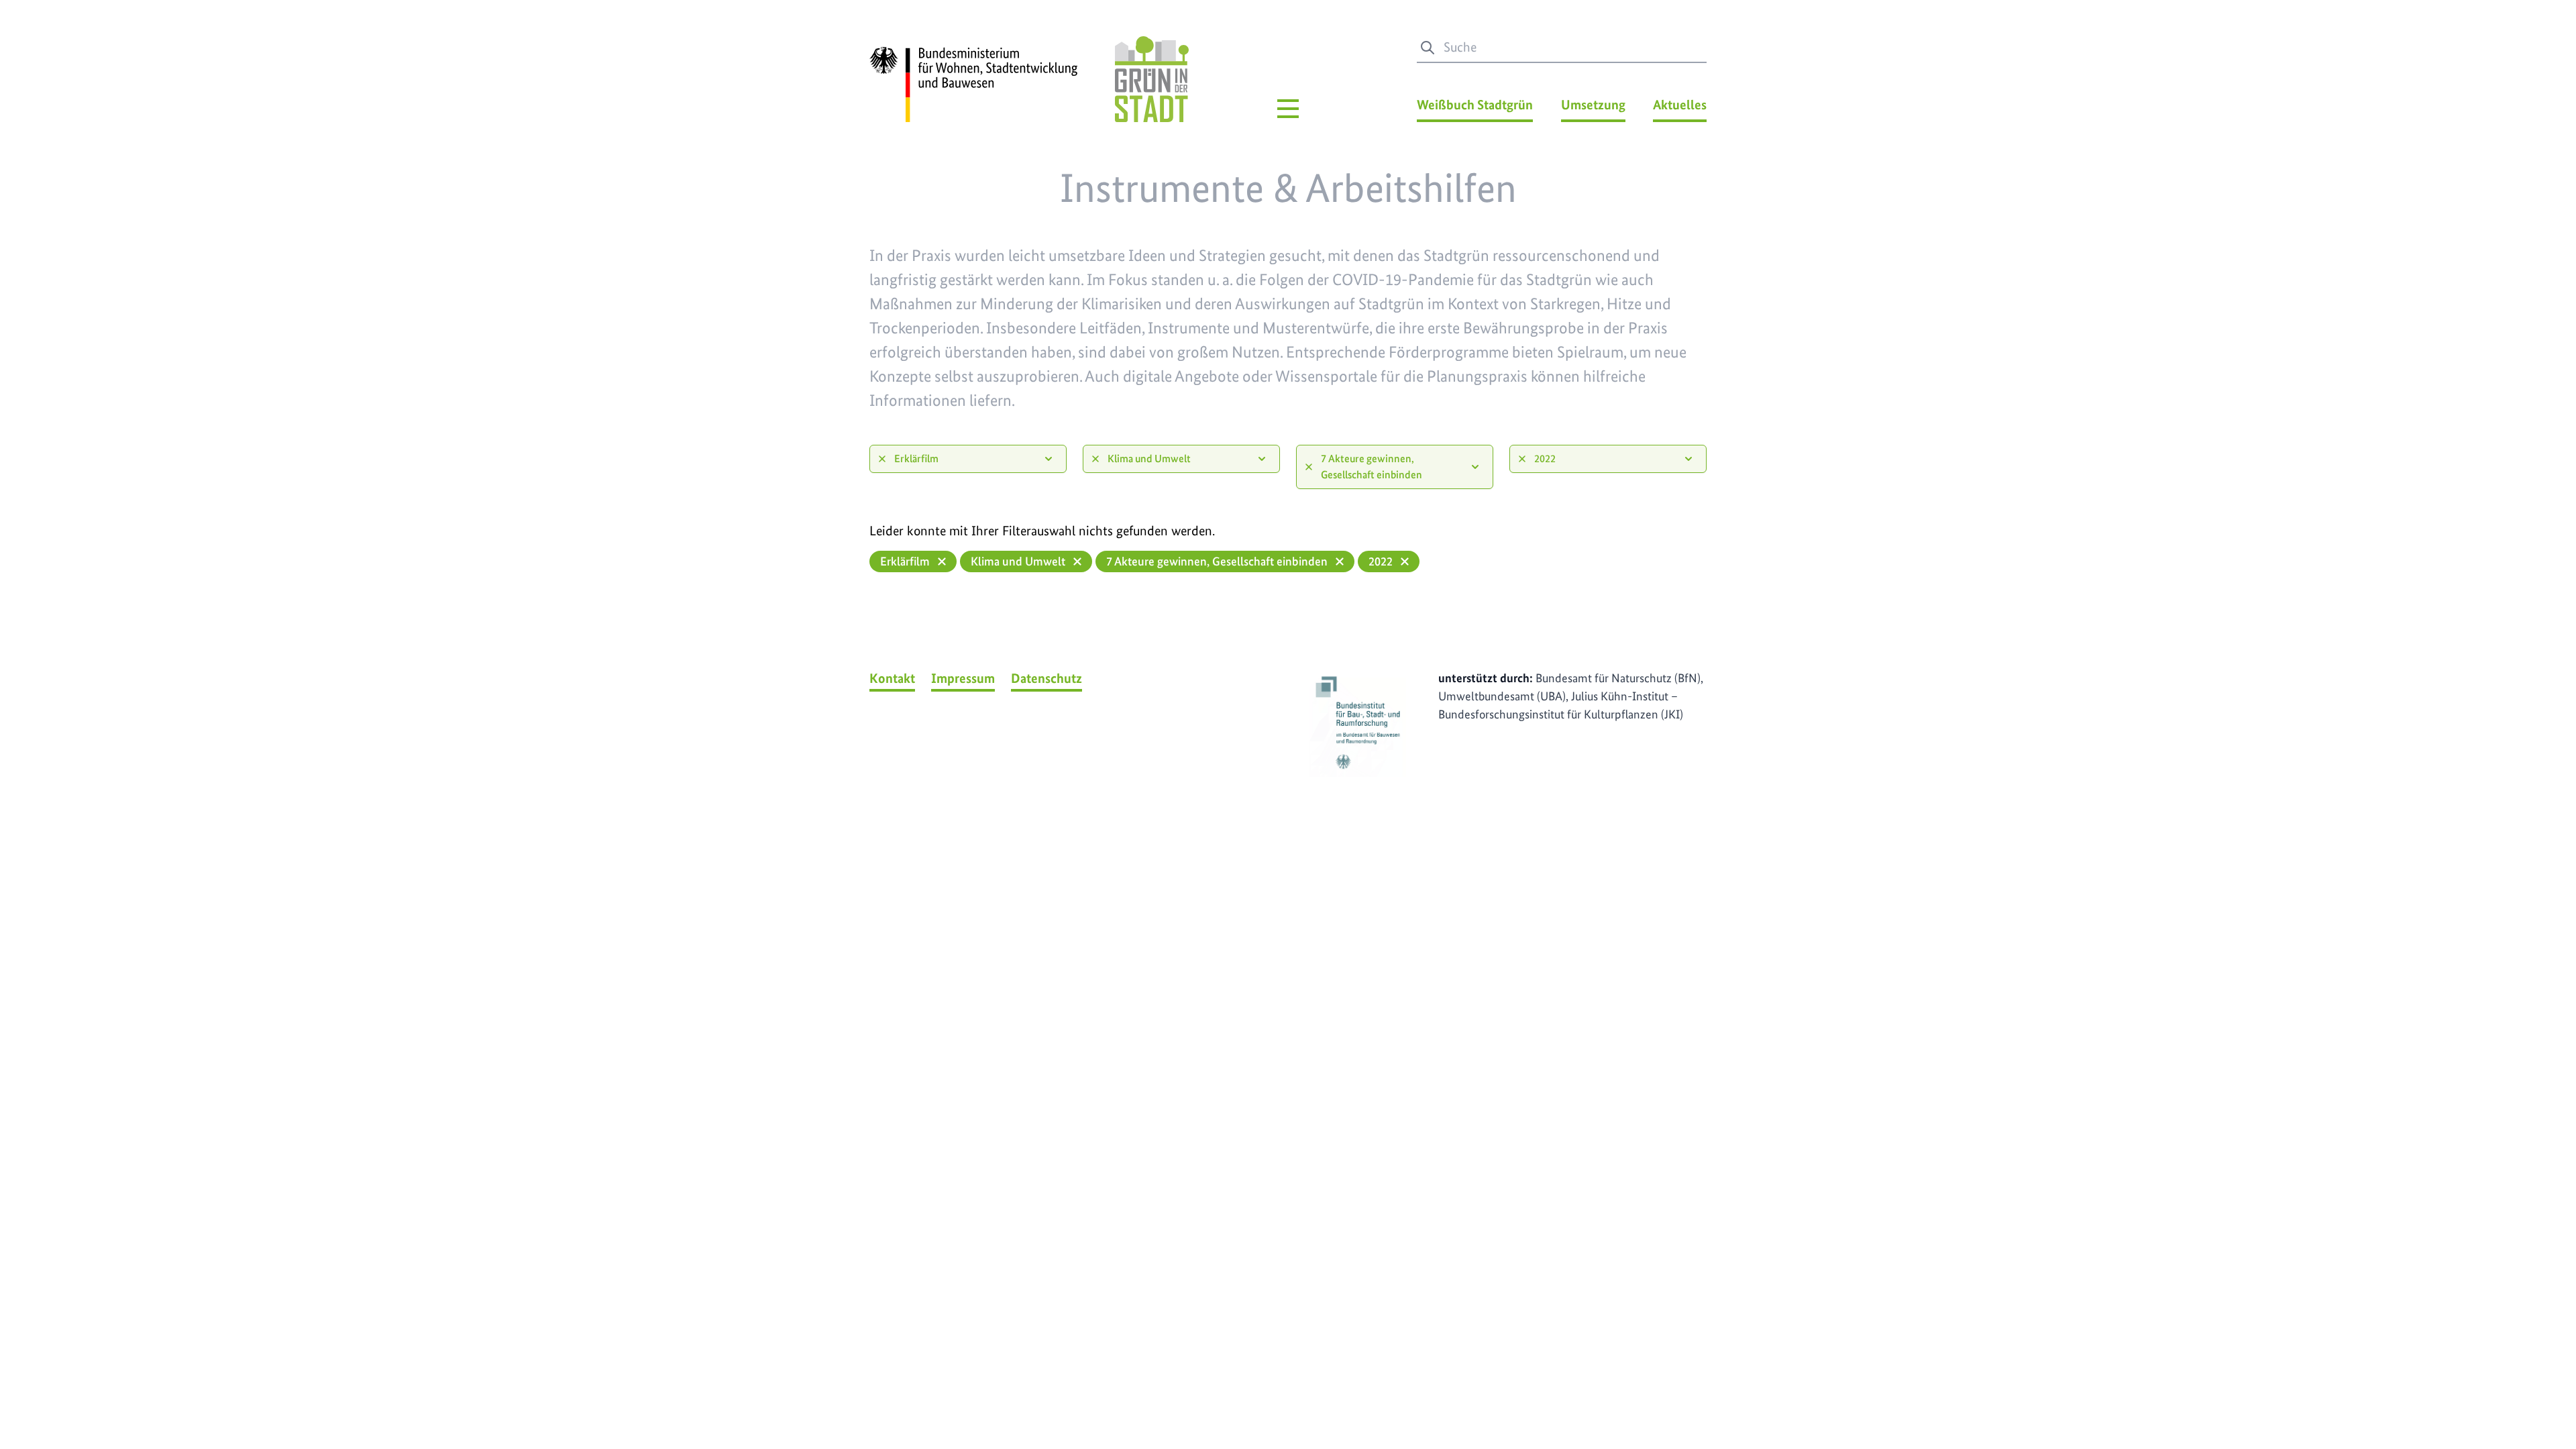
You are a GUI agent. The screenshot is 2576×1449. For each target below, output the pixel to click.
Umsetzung (1593, 105)
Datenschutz (1046, 678)
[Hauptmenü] (1288, 109)
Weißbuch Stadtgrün (1475, 105)
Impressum (963, 678)
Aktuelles (1680, 105)
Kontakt (892, 678)
